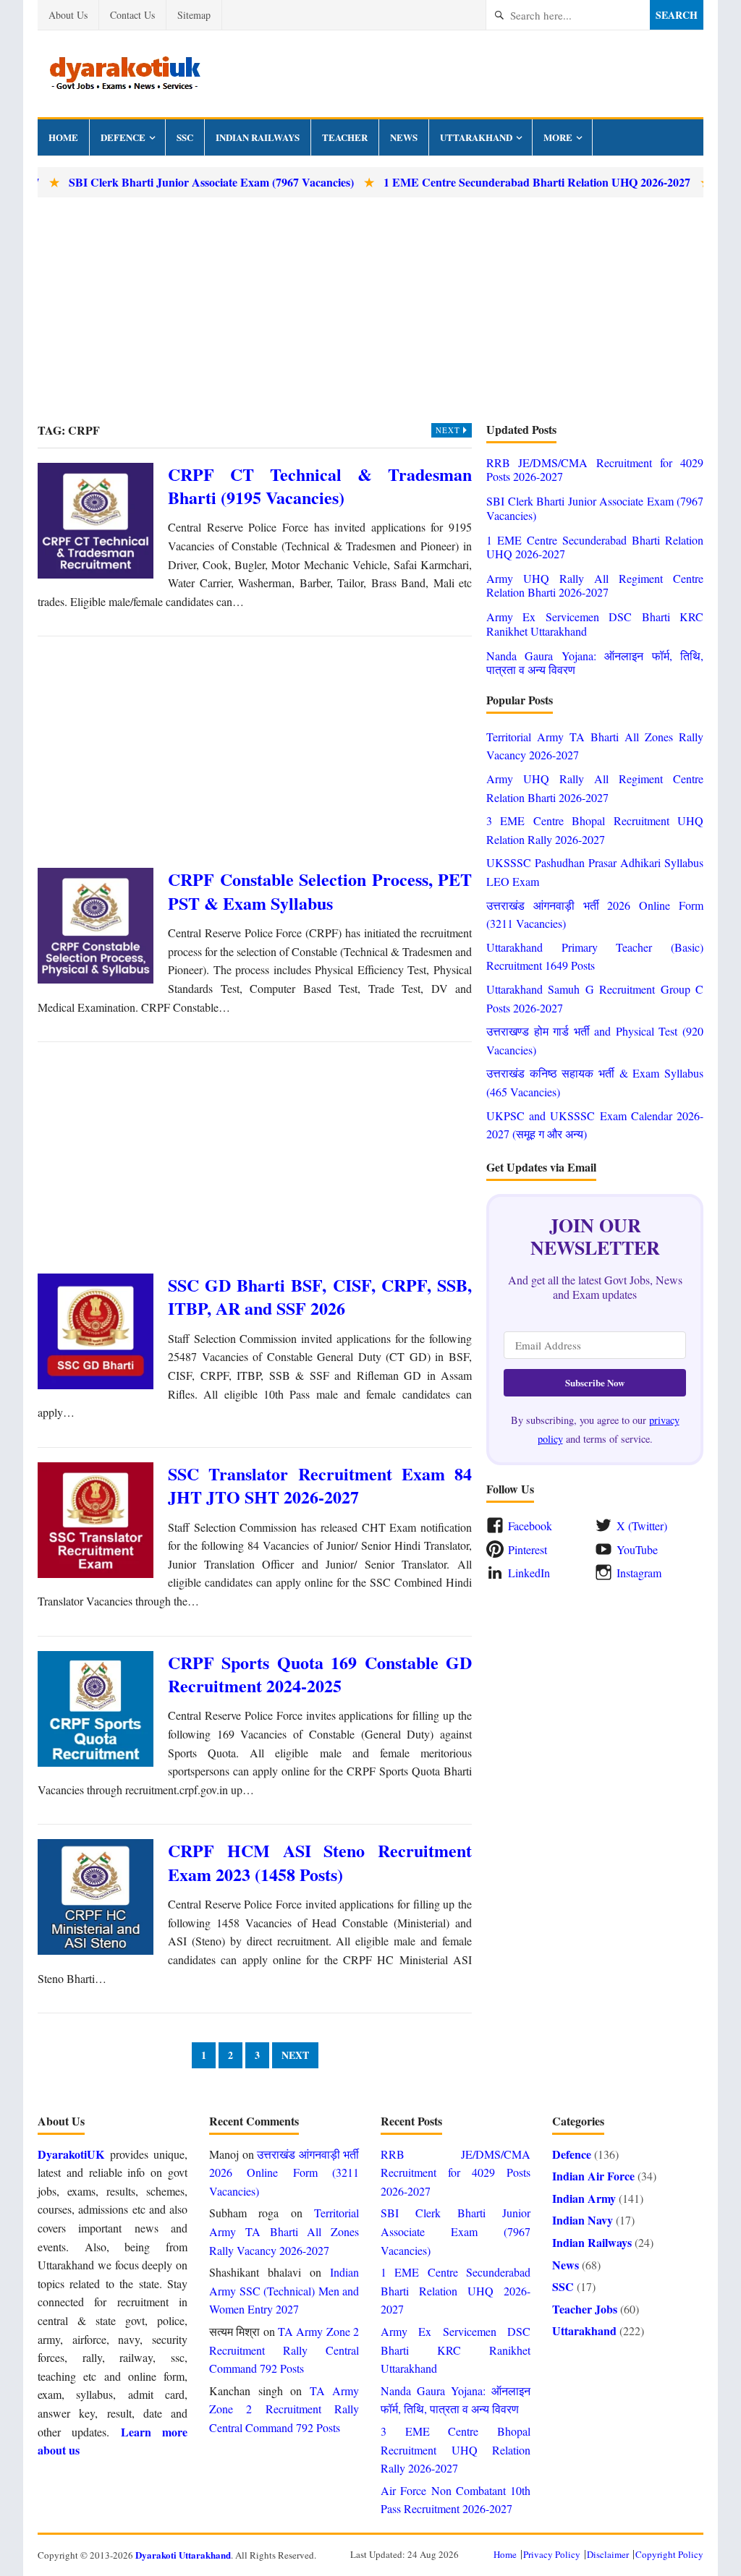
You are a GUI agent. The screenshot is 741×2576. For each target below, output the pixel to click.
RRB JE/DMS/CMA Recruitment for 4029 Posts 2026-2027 (595, 469)
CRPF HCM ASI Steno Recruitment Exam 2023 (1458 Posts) (320, 1862)
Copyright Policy (669, 2554)
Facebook (530, 1526)
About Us (68, 15)
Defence (123, 137)
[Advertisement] (370, 310)
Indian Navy (583, 2220)
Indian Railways (258, 137)
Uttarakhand (476, 137)
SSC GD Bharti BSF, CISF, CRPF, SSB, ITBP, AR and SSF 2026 (320, 1296)
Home (63, 137)
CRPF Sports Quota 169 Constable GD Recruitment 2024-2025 (320, 1674)
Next (449, 430)
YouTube (637, 1549)
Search (677, 15)
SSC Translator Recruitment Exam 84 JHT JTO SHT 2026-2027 (320, 1485)
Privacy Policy (552, 2554)
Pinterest (528, 1549)
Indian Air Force (593, 2176)
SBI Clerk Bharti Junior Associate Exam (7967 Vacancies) (174, 182)
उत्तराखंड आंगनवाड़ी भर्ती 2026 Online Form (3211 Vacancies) (284, 2172)
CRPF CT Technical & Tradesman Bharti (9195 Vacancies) (320, 486)
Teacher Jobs (585, 2309)
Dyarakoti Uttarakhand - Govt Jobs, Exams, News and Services (124, 74)
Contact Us (132, 15)
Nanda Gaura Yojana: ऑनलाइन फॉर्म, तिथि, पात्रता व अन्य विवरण (595, 662)
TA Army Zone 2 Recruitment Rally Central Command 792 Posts (284, 2350)
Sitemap (194, 15)
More (558, 137)
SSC (185, 137)
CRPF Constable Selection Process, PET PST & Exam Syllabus (320, 891)
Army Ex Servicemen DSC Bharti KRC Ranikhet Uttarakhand (595, 623)
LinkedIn (529, 1573)
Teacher (345, 137)
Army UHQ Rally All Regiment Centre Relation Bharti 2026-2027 (595, 585)
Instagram (639, 1573)
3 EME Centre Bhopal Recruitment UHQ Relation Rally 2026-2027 (456, 2449)
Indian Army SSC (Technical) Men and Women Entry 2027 (284, 2290)
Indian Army (584, 2198)
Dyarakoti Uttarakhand (183, 2555)
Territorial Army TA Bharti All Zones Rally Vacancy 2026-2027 (284, 2231)
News (404, 137)
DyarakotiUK (71, 2154)
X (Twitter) (642, 1526)
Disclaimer (608, 2554)
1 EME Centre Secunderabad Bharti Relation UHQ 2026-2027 (499, 182)
